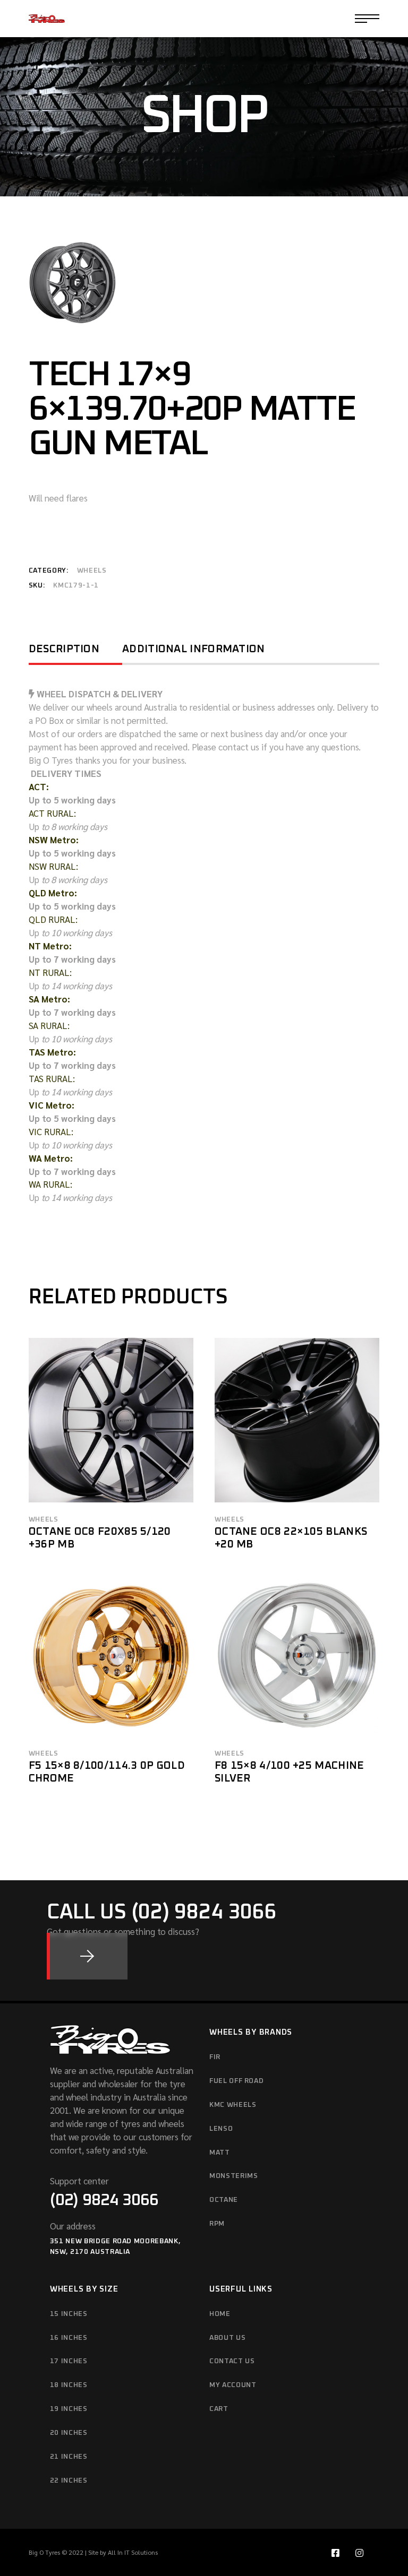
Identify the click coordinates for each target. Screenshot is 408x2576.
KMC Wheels (233, 2105)
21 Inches (69, 2457)
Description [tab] (64, 649)
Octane (224, 2200)
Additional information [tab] (194, 649)
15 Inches (69, 2314)
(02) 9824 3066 (104, 2200)
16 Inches (69, 2338)
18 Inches (69, 2385)
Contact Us (232, 2361)
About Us (227, 2338)
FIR (215, 2057)
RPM (217, 2224)
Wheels (92, 571)
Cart (219, 2409)
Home (220, 2314)
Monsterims (234, 2176)
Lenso (221, 2129)
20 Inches (69, 2433)
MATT (220, 2153)
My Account (233, 2385)
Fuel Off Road (236, 2081)
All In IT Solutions (133, 2552)
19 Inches (69, 2409)
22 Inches (69, 2481)
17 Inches (69, 2361)
